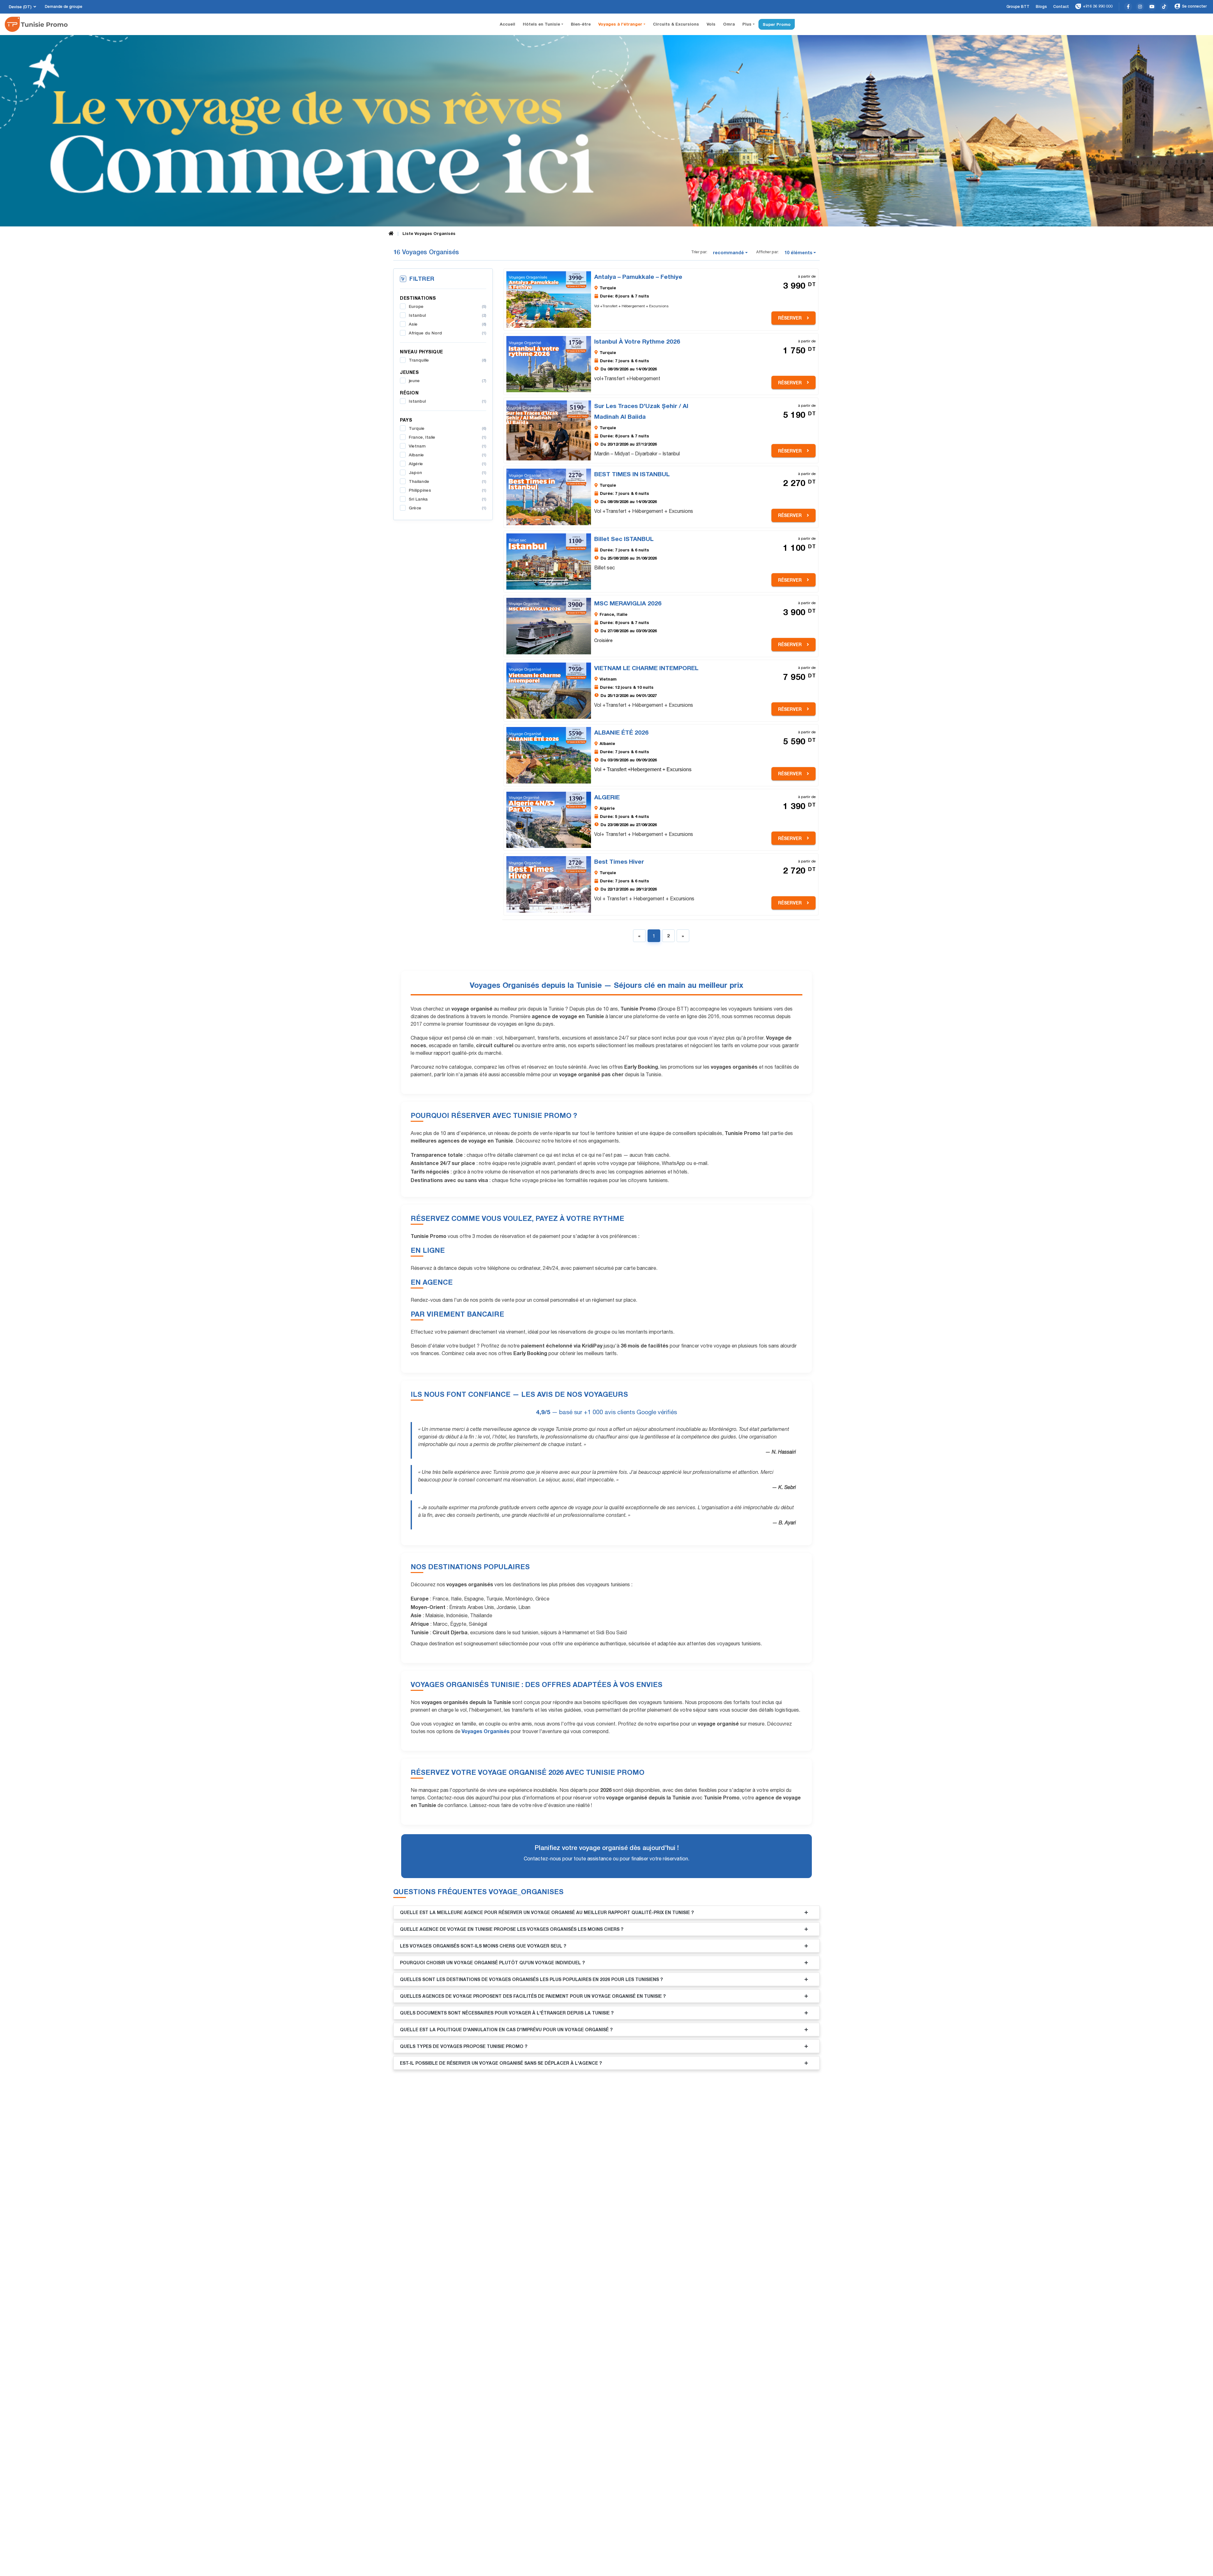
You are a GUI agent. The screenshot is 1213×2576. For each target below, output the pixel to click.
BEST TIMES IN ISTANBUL (632, 474)
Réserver (790, 318)
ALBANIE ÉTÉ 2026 (621, 732)
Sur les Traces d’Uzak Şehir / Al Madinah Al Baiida (641, 411)
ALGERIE (607, 797)
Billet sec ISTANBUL (624, 539)
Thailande (447, 481)
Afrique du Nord (447, 333)
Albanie (447, 455)
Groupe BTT (1018, 7)
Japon (447, 472)
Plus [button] (748, 24)
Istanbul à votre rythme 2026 (637, 341)
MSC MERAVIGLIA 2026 (628, 603)
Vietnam (447, 446)
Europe (447, 306)
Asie (447, 324)
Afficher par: (767, 252)
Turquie (447, 428)
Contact (1061, 7)
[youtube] (1152, 7)
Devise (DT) (20, 7)
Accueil (509, 24)
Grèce (447, 508)
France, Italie (447, 437)
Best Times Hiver (619, 861)
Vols (711, 24)
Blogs (1041, 7)
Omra (729, 24)
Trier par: (699, 252)
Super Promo (777, 24)
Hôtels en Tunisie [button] (542, 24)
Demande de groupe (64, 7)
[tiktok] (1164, 7)
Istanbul (447, 315)
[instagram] (1140, 7)
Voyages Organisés (486, 1731)
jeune (447, 381)
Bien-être (581, 24)
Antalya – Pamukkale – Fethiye (638, 276)
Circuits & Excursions (676, 24)
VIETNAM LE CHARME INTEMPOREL (646, 668)
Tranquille (447, 360)
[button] (731, 253)
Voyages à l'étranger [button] (621, 24)
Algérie (447, 464)
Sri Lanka (447, 499)
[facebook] (1128, 7)
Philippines (447, 490)
